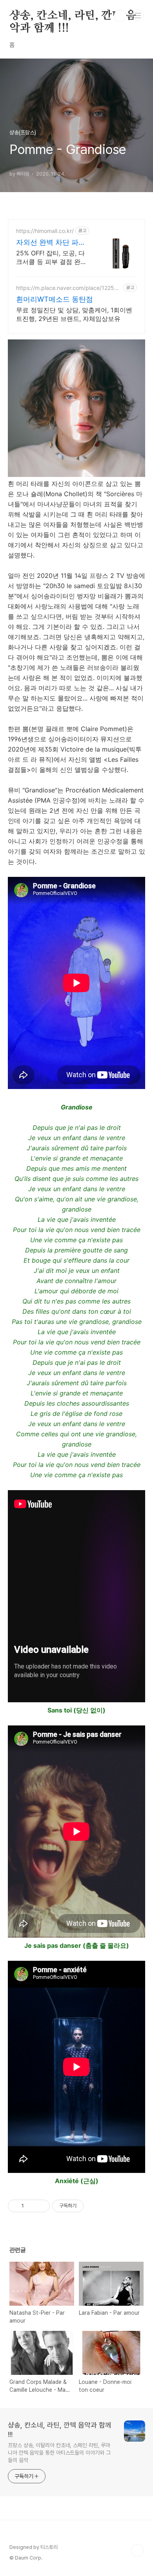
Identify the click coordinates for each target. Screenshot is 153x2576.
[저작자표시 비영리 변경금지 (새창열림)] (94, 2206)
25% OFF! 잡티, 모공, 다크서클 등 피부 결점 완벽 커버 (51, 258)
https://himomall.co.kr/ (45, 231)
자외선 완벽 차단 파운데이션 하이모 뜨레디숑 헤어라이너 (51, 243)
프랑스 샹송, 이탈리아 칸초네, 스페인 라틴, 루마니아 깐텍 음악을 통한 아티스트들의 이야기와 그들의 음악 (59, 2453)
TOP (137, 2550)
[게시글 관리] (41, 2206)
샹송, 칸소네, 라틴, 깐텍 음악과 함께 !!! (73, 16)
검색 (120, 16)
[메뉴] (138, 15)
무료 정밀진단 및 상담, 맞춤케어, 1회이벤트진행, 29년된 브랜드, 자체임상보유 (74, 314)
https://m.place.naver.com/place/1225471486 (68, 288)
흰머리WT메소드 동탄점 (55, 299)
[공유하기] (31, 2206)
